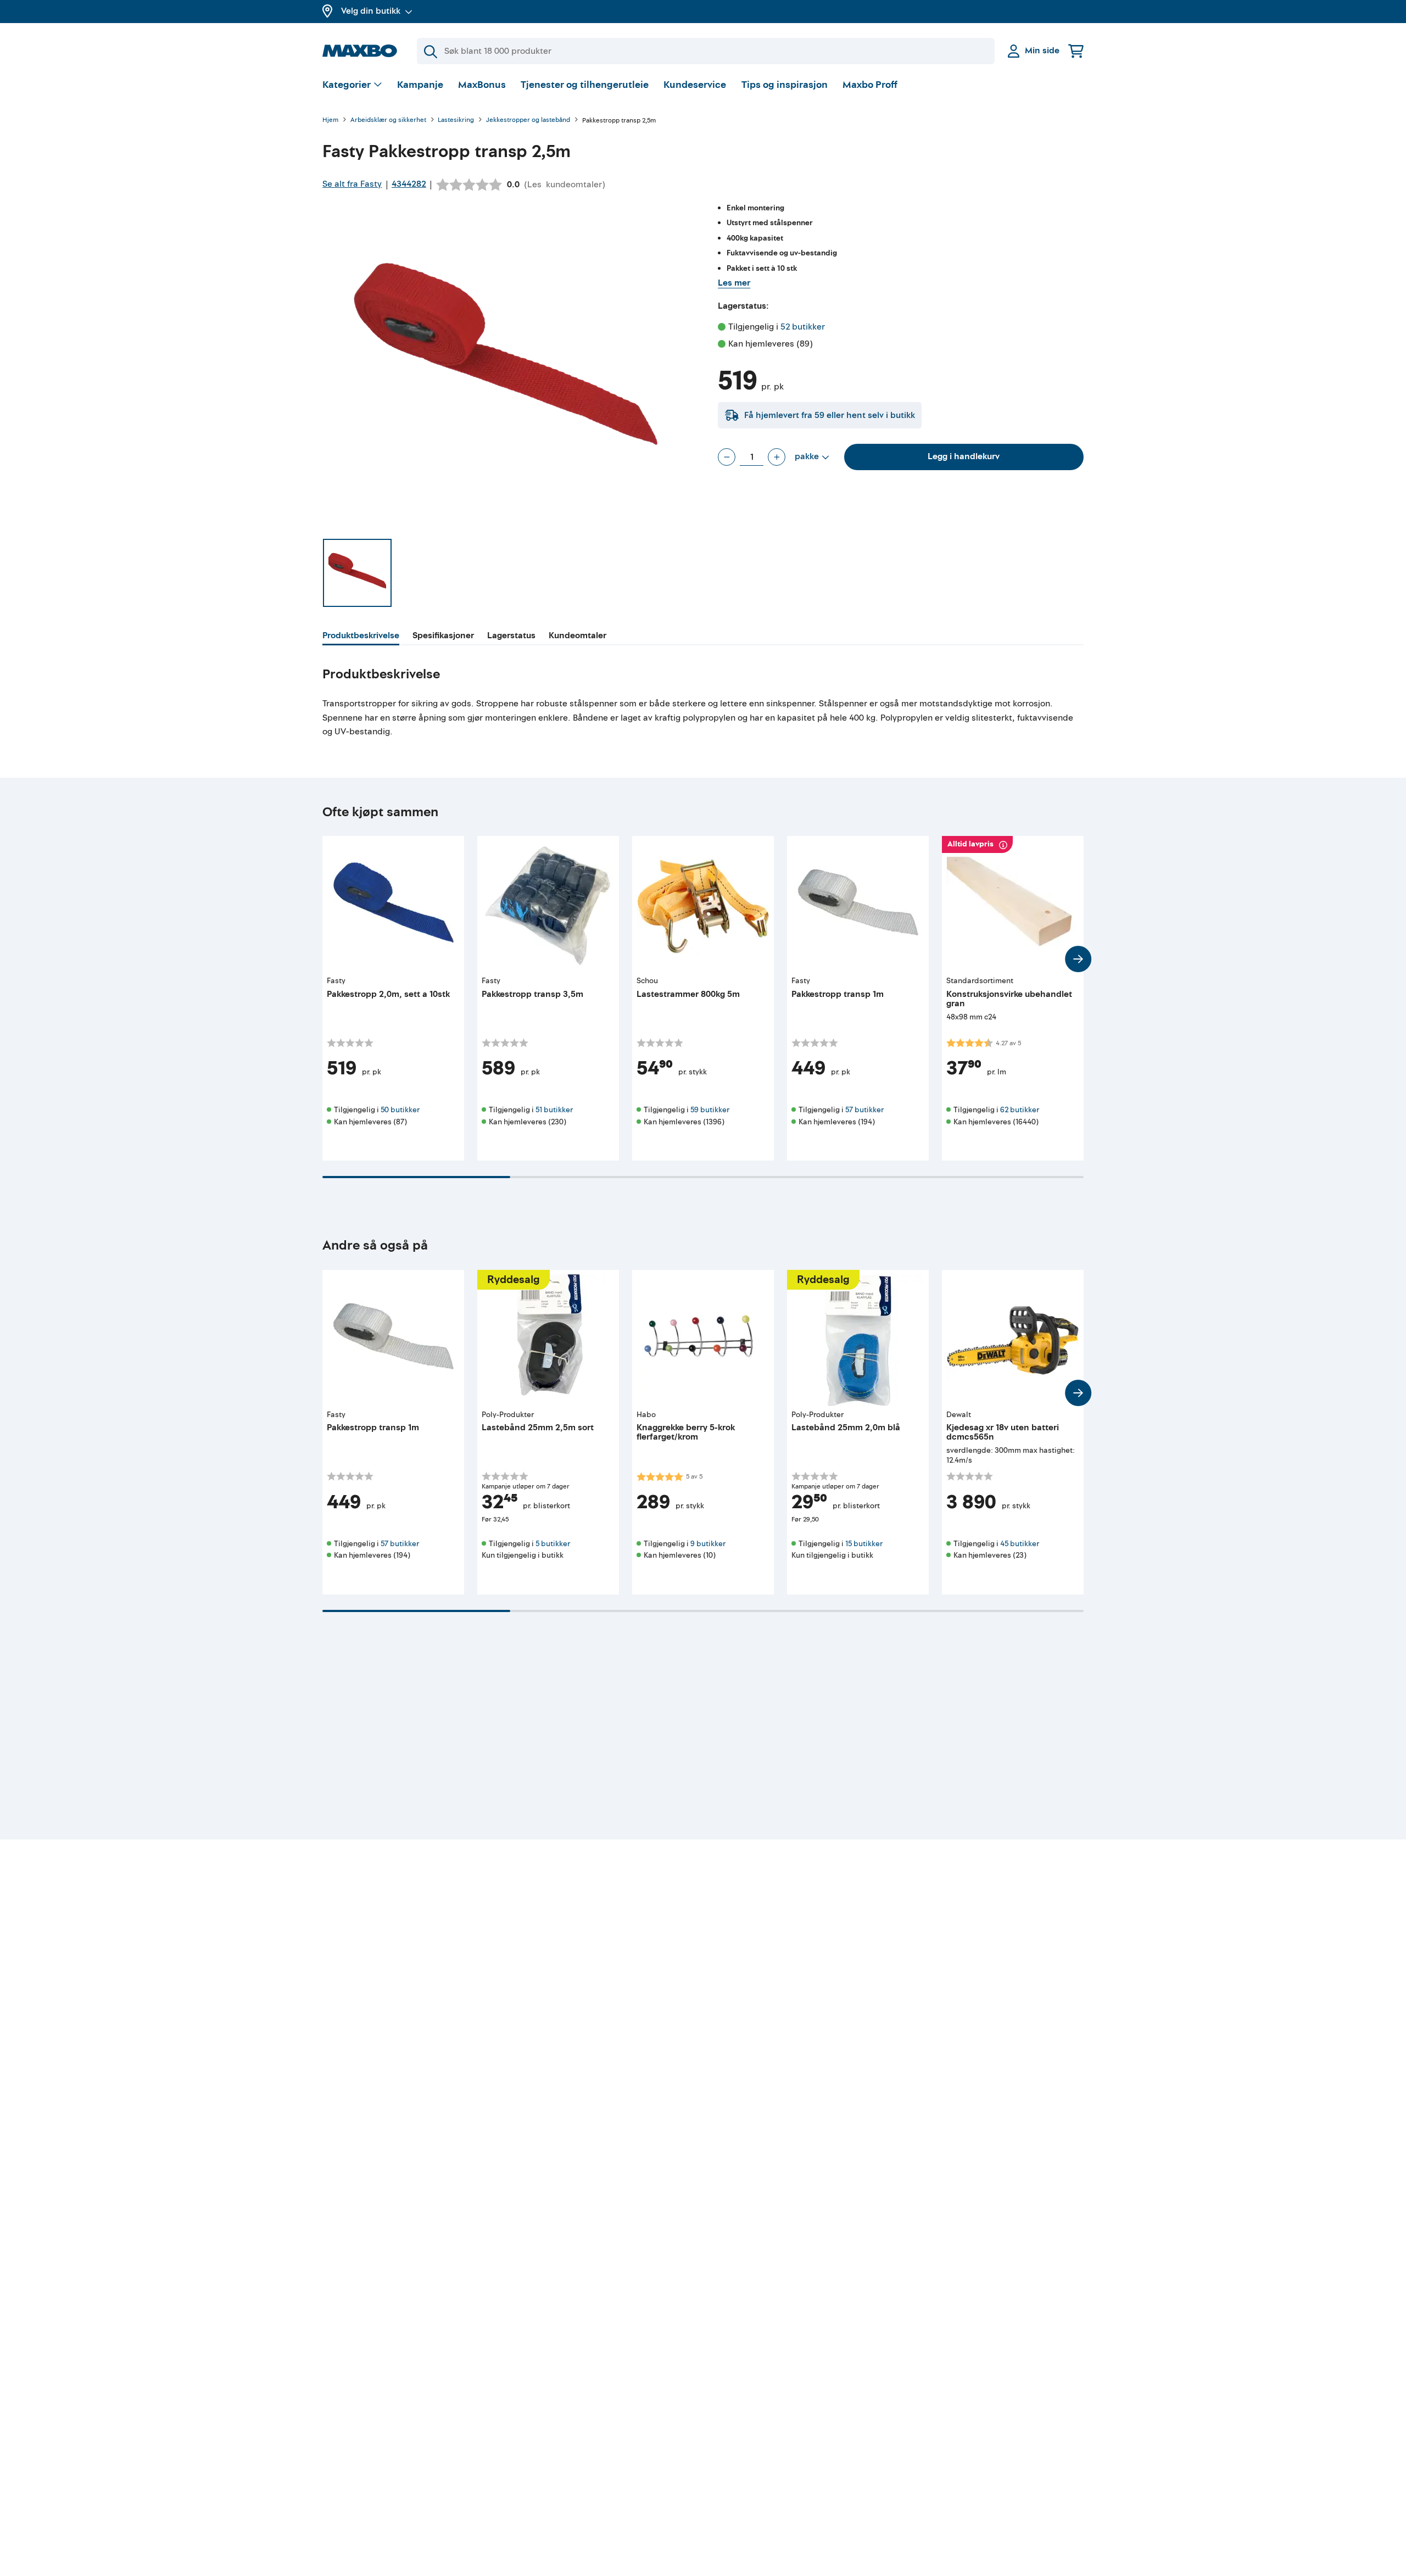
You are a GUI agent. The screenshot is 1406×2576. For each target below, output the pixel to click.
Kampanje (420, 85)
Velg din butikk (371, 11)
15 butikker (864, 1544)
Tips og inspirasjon (785, 85)
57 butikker (864, 1110)
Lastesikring (456, 121)
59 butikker (710, 1110)
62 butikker (1020, 1110)
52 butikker (803, 327)
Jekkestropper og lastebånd (528, 121)
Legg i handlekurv (964, 456)
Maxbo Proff (870, 85)
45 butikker (1020, 1544)
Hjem (330, 121)
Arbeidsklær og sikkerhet (388, 121)
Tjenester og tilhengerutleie (585, 85)
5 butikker (553, 1544)
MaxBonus (482, 85)
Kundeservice (695, 85)
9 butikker (708, 1544)
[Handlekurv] (1076, 51)
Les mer (734, 283)
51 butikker (554, 1110)
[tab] (361, 637)
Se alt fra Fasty (352, 184)
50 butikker (400, 1110)
